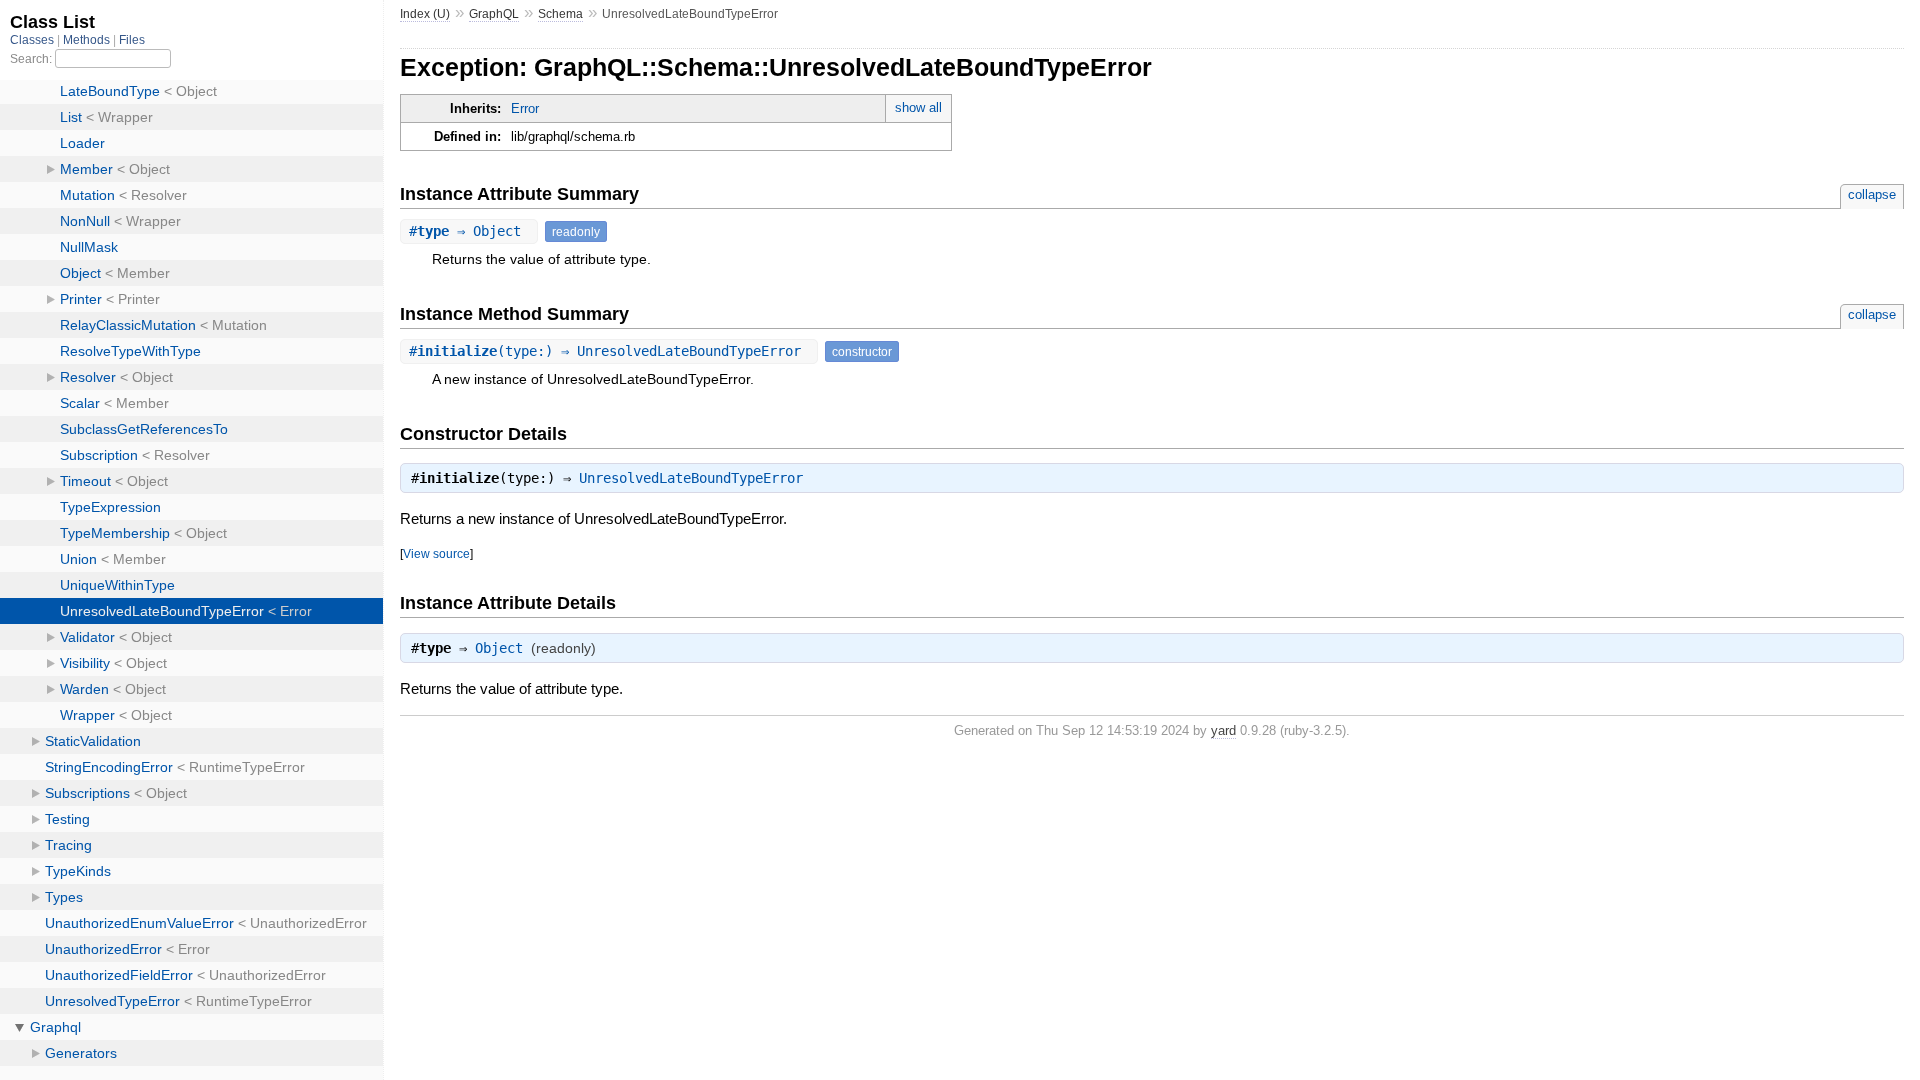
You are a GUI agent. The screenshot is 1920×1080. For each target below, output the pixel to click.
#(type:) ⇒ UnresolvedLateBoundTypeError (609, 351)
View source (436, 553)
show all (918, 107)
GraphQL (494, 14)
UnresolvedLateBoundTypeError (691, 478)
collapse (1872, 194)
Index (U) (425, 14)
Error (525, 108)
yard (1223, 730)
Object (499, 648)
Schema (560, 14)
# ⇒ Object (469, 231)
